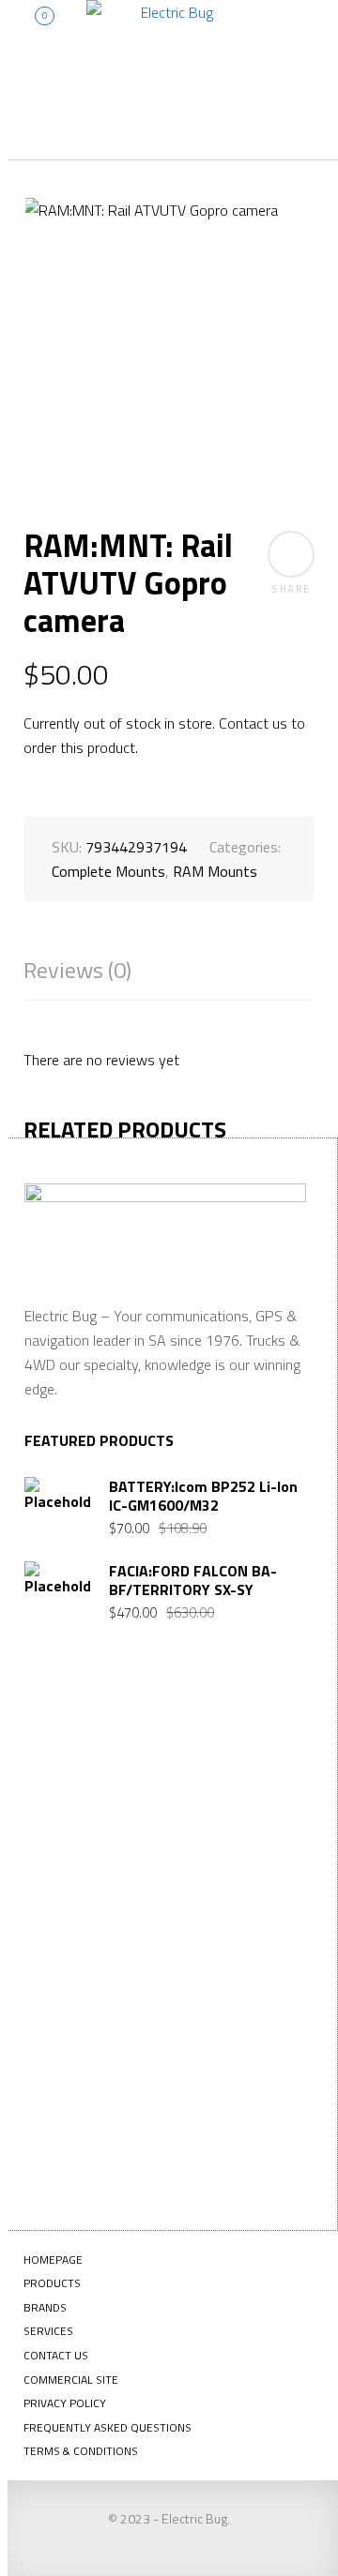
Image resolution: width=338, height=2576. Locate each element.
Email (69, 1972)
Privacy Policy (65, 2403)
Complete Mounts (108, 871)
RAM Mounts (215, 871)
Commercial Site (71, 2380)
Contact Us (56, 2355)
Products (52, 2283)
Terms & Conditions (81, 2451)
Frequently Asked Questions (108, 2427)
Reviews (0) (77, 970)
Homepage (53, 2260)
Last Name (84, 1880)
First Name (86, 1788)
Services (48, 2331)
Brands (45, 2307)
